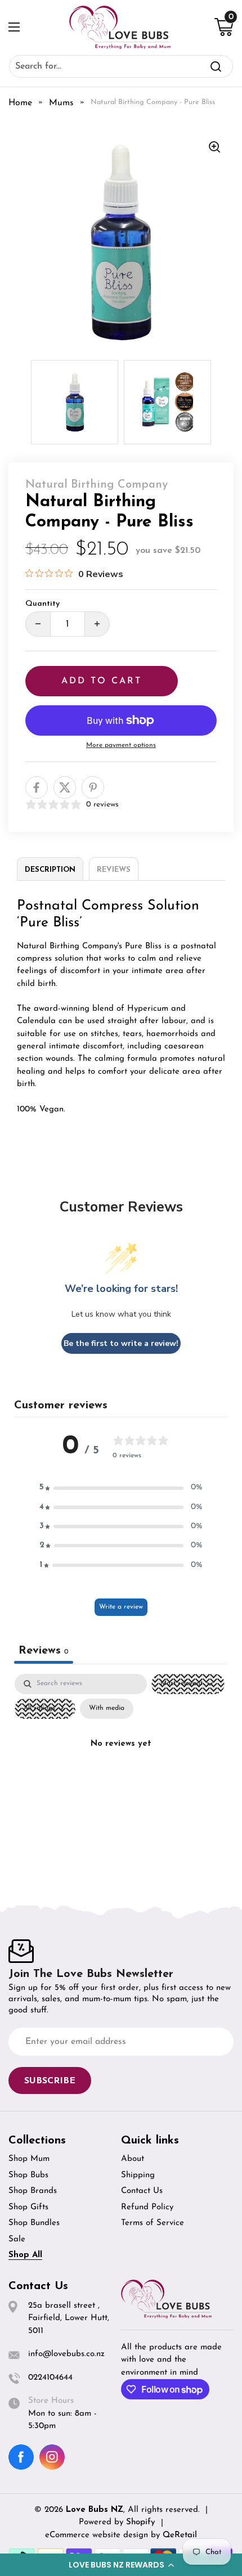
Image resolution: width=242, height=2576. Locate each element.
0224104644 (50, 2378)
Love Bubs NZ (95, 2510)
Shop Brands (33, 2191)
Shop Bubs (28, 2175)
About (133, 2159)
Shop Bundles (34, 2223)
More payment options (121, 745)
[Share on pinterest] (93, 787)
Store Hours (51, 2401)
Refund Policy (147, 2207)
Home (20, 103)
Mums (61, 103)
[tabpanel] (121, 1770)
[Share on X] (65, 787)
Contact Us (142, 2191)
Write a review (121, 1607)
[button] (121, 2565)
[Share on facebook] (37, 787)
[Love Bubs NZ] (120, 27)
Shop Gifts (28, 2207)
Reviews (114, 870)
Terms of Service (153, 2223)
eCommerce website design (98, 2535)
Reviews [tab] (44, 1651)
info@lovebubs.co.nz (66, 2354)
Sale (17, 2239)
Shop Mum (29, 2159)
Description (50, 870)
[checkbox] (107, 1709)
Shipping (138, 2175)
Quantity (42, 604)
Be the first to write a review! (121, 1343)
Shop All (25, 2255)
